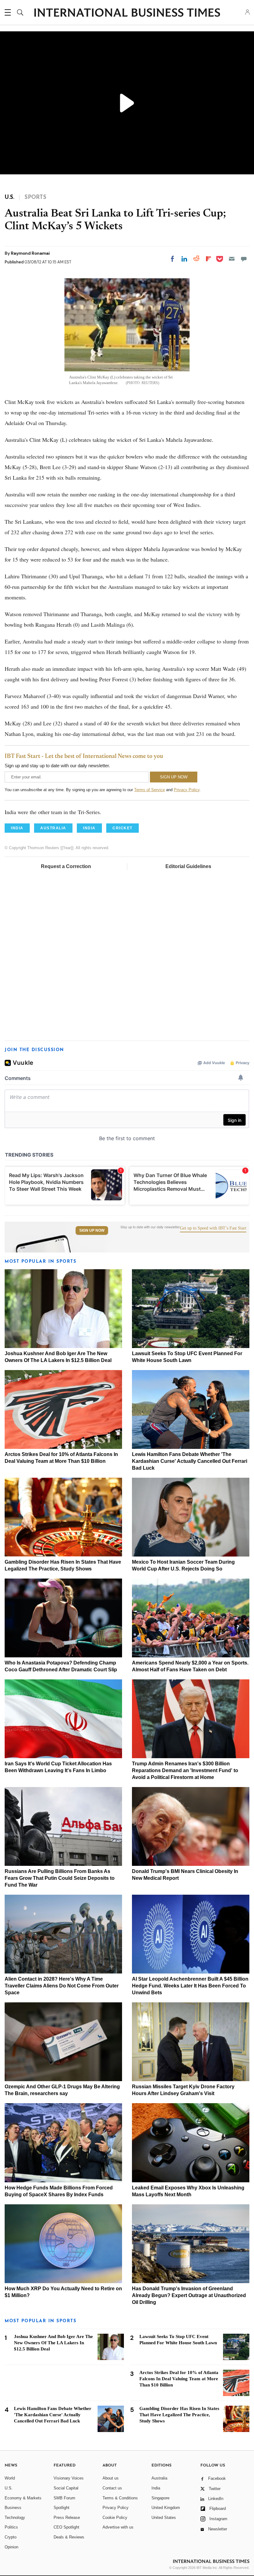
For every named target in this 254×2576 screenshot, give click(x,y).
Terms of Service (149, 790)
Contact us (112, 2488)
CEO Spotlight (66, 2527)
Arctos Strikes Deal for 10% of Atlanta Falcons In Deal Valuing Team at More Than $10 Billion (179, 2379)
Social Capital (66, 2488)
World (10, 2478)
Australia (159, 2478)
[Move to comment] (244, 259)
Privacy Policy (187, 790)
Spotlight (61, 2508)
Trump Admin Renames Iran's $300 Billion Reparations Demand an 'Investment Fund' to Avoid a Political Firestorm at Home (185, 1770)
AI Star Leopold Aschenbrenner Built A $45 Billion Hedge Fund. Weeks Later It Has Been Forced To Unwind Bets (190, 1986)
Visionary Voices (69, 2478)
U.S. (9, 2488)
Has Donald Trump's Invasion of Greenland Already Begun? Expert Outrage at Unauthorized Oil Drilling (189, 2295)
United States (164, 2518)
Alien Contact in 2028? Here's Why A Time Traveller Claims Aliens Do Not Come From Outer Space (62, 1986)
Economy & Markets (23, 2498)
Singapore (160, 2498)
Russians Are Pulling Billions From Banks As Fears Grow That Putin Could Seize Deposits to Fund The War (60, 1878)
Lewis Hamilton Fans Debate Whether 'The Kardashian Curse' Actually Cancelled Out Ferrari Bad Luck (190, 1461)
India (156, 2488)
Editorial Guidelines (188, 866)
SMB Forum (64, 2498)
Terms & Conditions (120, 2498)
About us (111, 2478)
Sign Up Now (92, 1230)
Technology (15, 2518)
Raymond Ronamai (30, 253)
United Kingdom (166, 2508)
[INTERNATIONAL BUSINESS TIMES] (127, 13)
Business (13, 2508)
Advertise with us (118, 2527)
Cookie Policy (115, 2518)
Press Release (67, 2518)
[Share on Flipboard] (208, 259)
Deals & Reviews (69, 2537)
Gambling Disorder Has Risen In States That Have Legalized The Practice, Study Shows (179, 2415)
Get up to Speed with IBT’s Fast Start (213, 1228)
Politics (11, 2527)
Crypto (11, 2537)
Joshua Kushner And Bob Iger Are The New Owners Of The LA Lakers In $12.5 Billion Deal (53, 2343)
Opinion (11, 2547)
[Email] (232, 259)
